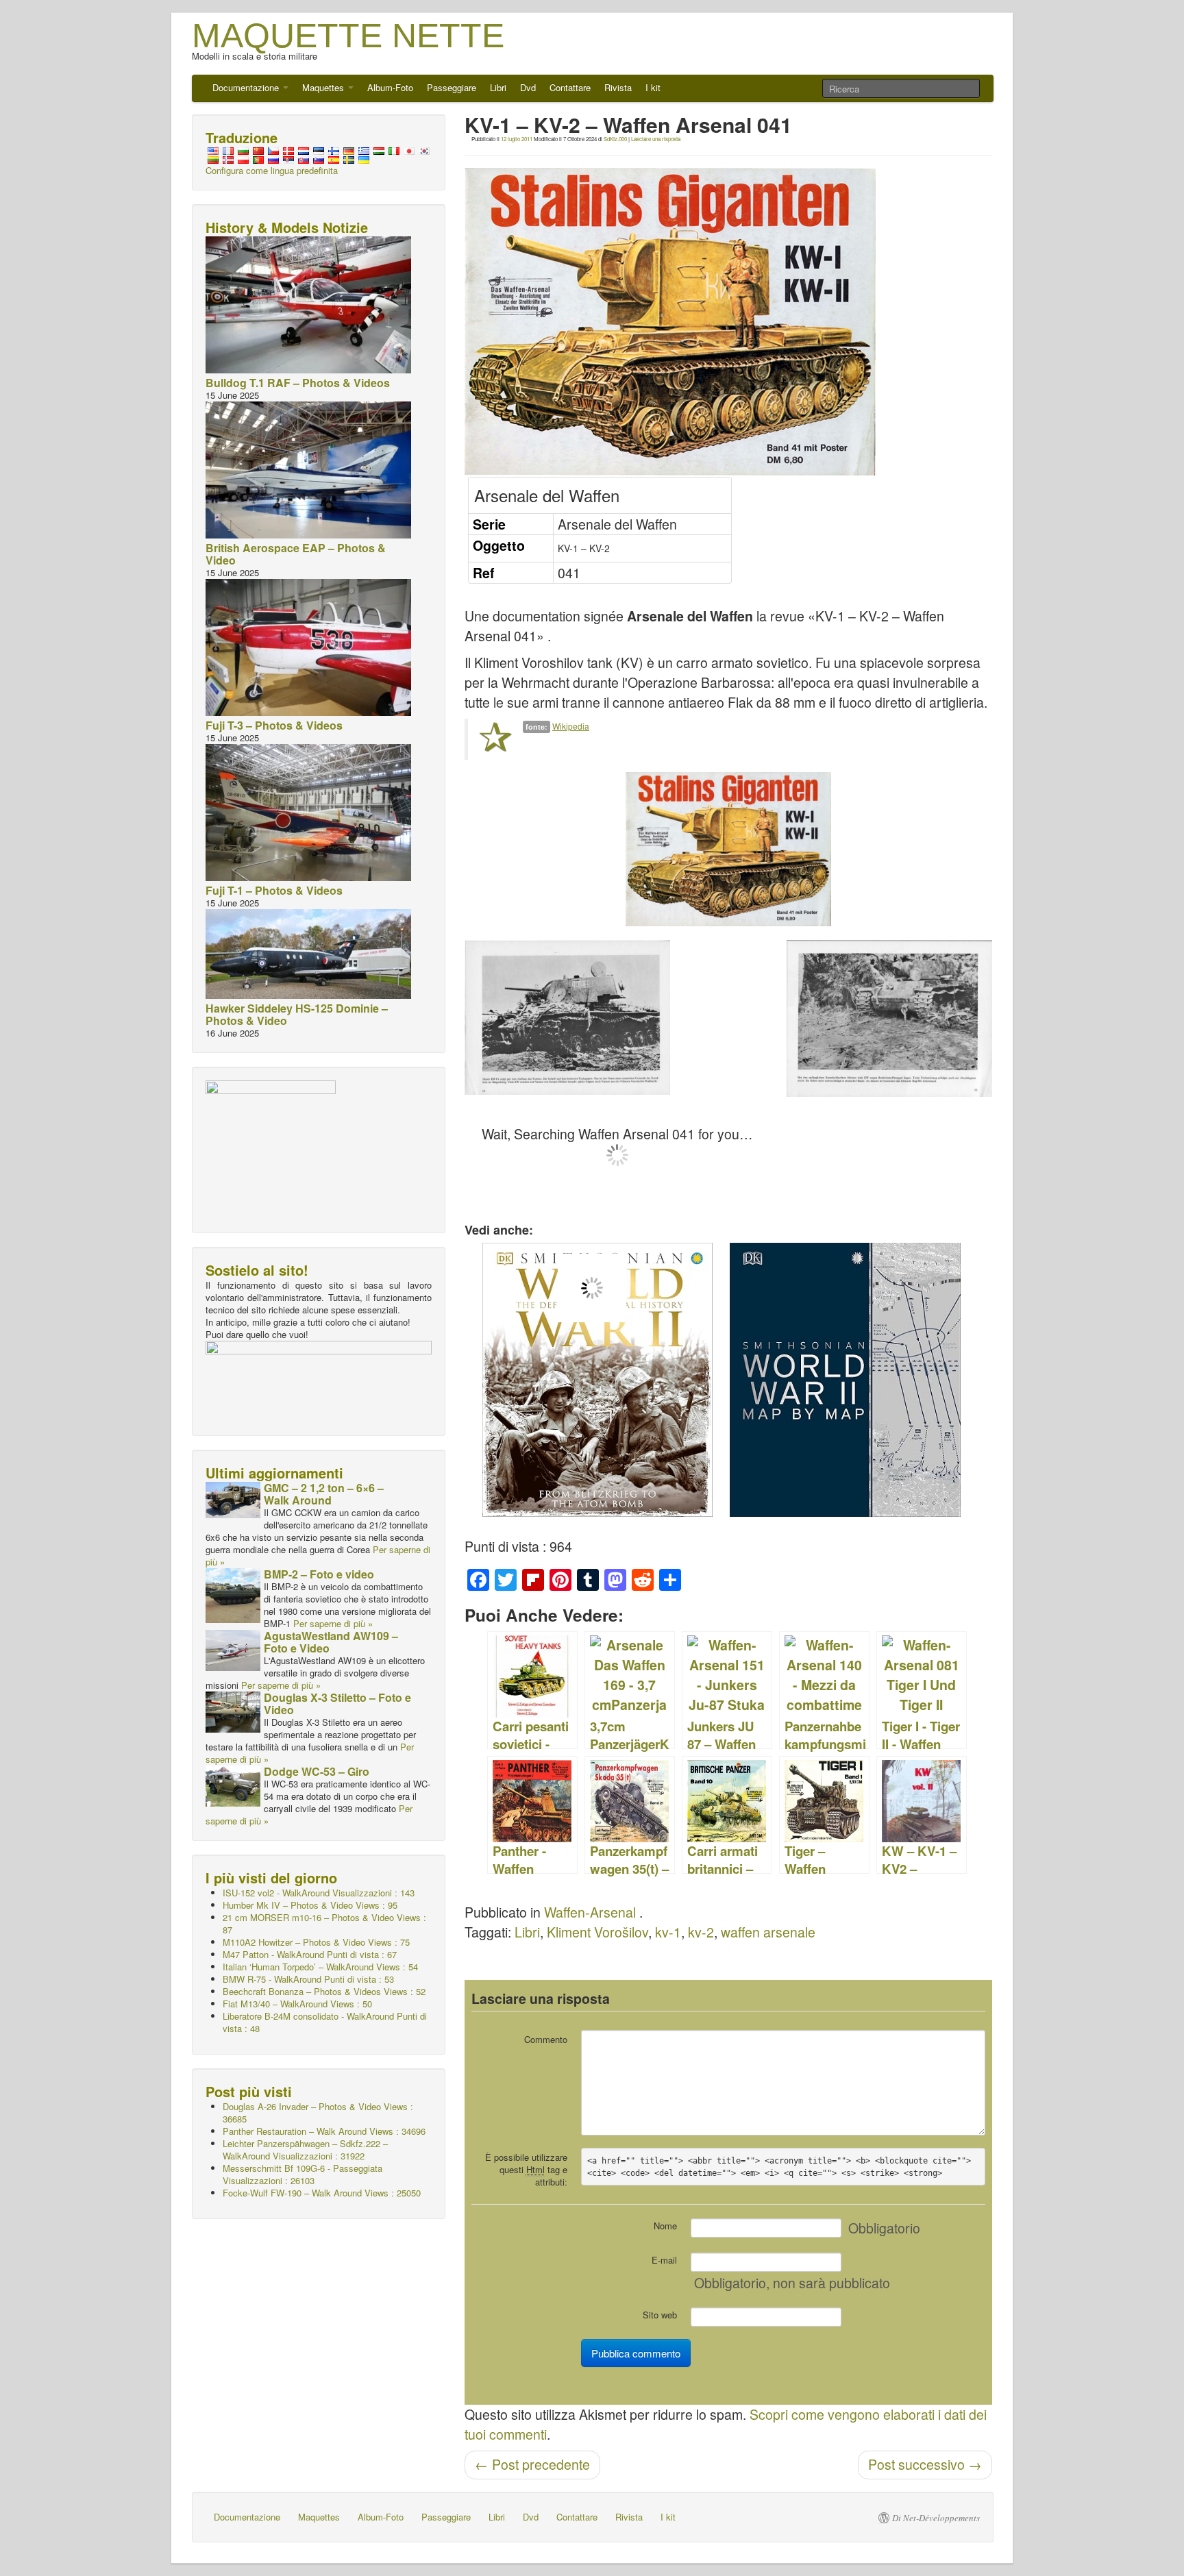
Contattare (570, 87)
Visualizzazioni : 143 (319, 1893)
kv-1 (668, 1932)
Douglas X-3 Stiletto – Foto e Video (337, 1704)
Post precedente (532, 2464)
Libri (498, 87)
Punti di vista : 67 (310, 1954)
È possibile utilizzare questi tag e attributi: (526, 2169)
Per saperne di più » (333, 1623)
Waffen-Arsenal (590, 1912)
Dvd (528, 87)
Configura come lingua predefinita (272, 170)
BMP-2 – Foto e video (319, 1574)
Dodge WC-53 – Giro (317, 1771)
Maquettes (324, 87)
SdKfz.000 (615, 139)
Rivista (618, 87)
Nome (665, 2226)
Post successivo (925, 2464)
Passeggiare (452, 87)
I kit (653, 87)
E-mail (664, 2260)
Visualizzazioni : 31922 (305, 2150)
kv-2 (701, 1932)
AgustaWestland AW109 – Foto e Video (331, 1642)
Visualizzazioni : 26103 (303, 2174)
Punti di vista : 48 (325, 2022)
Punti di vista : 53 (308, 1979)
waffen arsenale (768, 1932)
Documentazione (247, 87)
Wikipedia (571, 726)
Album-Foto (390, 87)
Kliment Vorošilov (597, 1932)
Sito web (660, 2315)
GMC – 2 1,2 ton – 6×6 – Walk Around (324, 1494)
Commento (546, 2039)
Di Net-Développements (936, 2518)
